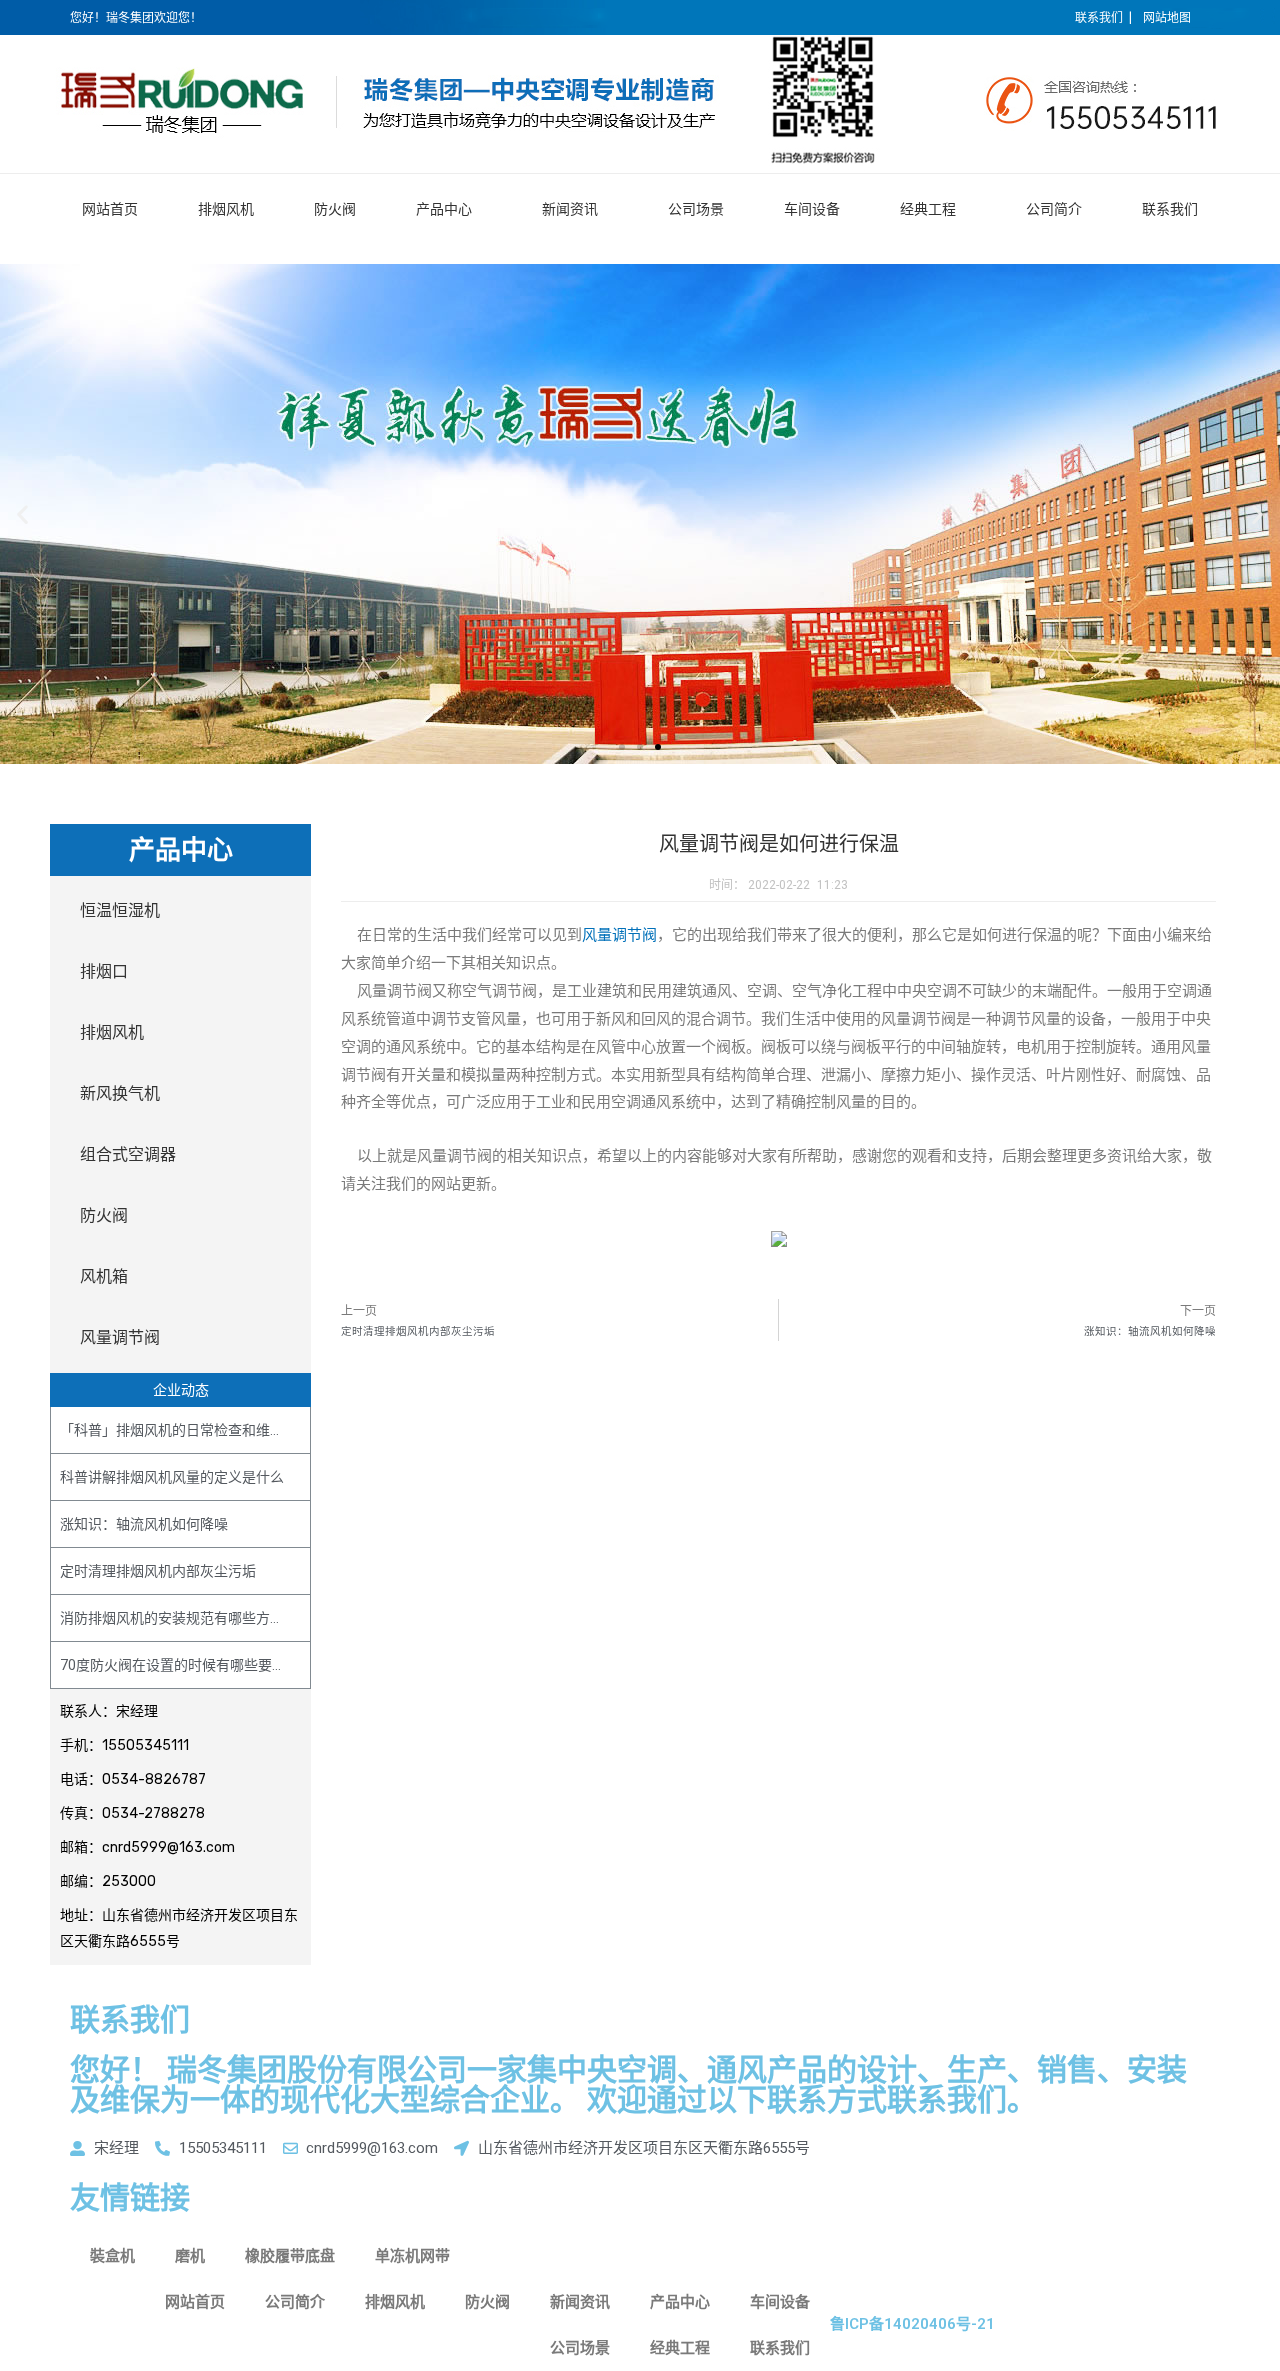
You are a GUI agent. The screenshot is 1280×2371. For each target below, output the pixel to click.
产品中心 (444, 209)
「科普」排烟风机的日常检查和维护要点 (186, 1430)
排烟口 (104, 971)
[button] (622, 747)
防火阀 (335, 209)
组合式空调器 (128, 1154)
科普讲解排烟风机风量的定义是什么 (172, 1477)
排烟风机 (226, 209)
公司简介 (1054, 209)
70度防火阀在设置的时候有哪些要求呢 (180, 1665)
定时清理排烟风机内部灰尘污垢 (158, 1571)
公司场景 (696, 209)
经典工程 (928, 209)
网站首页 (110, 209)
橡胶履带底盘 (290, 2256)
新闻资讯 (570, 209)
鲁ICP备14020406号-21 (912, 2324)
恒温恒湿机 (120, 910)
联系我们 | (1103, 18)
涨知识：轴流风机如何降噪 (144, 1524)
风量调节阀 (120, 1337)
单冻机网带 (412, 2256)
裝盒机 (112, 2256)
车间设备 (812, 209)
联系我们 (1170, 209)
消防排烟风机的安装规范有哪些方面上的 (186, 1618)
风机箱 (104, 1276)
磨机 (190, 2256)
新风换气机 (120, 1093)
